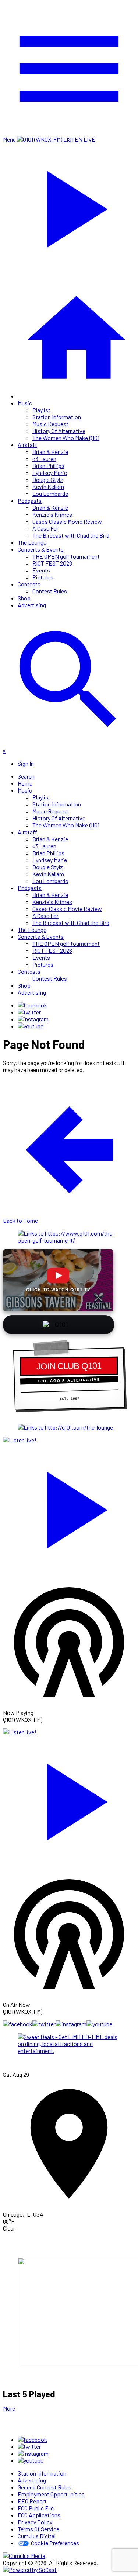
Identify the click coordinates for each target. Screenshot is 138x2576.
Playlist (41, 410)
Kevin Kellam (48, 486)
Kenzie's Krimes (52, 514)
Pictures (43, 577)
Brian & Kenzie (50, 452)
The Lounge (32, 542)
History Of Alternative (59, 431)
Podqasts (30, 500)
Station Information (57, 417)
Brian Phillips (48, 466)
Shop (24, 598)
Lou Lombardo (50, 493)
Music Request (50, 424)
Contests (29, 584)
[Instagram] (33, 1019)
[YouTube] (31, 1026)
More (9, 2408)
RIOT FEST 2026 (52, 563)
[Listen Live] (69, 1506)
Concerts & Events (41, 549)
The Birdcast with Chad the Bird (71, 535)
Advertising (32, 605)
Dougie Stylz (48, 480)
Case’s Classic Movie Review (67, 521)
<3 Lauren (44, 459)
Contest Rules (50, 591)
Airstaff (27, 445)
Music (25, 403)
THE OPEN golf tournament (66, 556)
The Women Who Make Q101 (66, 438)
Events (41, 570)
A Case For (45, 528)
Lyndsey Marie (50, 473)
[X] (29, 1012)
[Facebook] (32, 1005)
